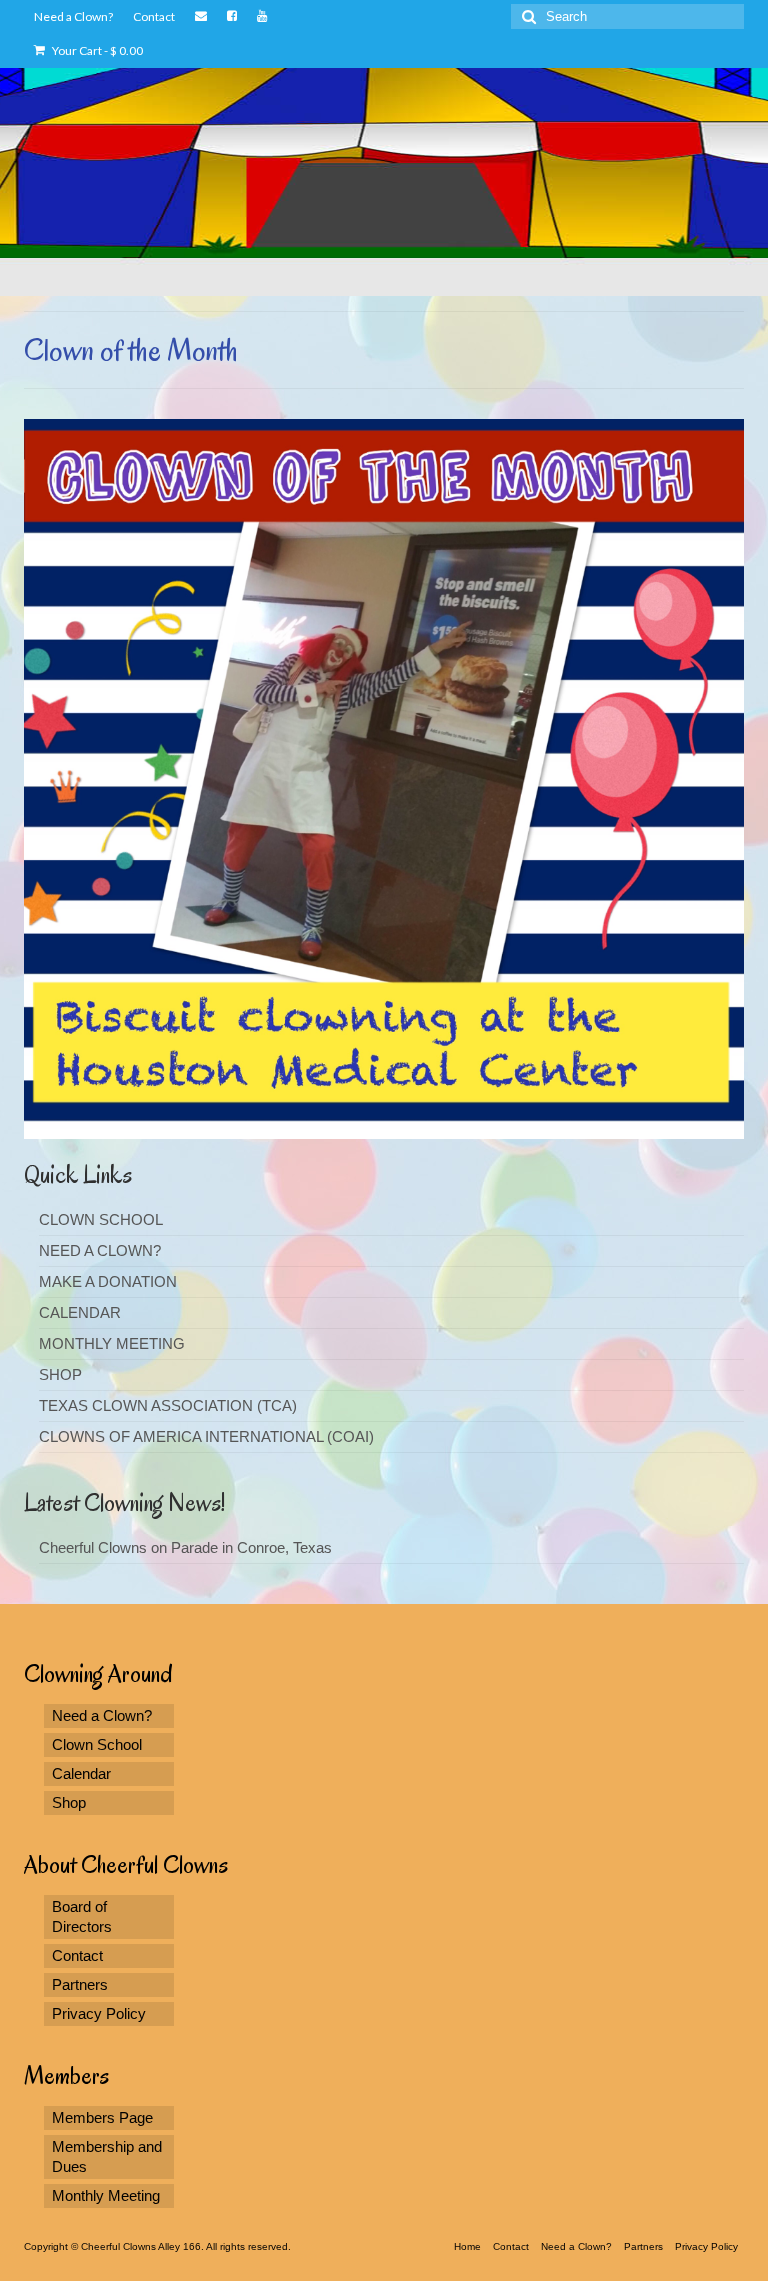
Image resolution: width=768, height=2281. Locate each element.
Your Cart (96, 50)
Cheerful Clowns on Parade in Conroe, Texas (185, 1547)
